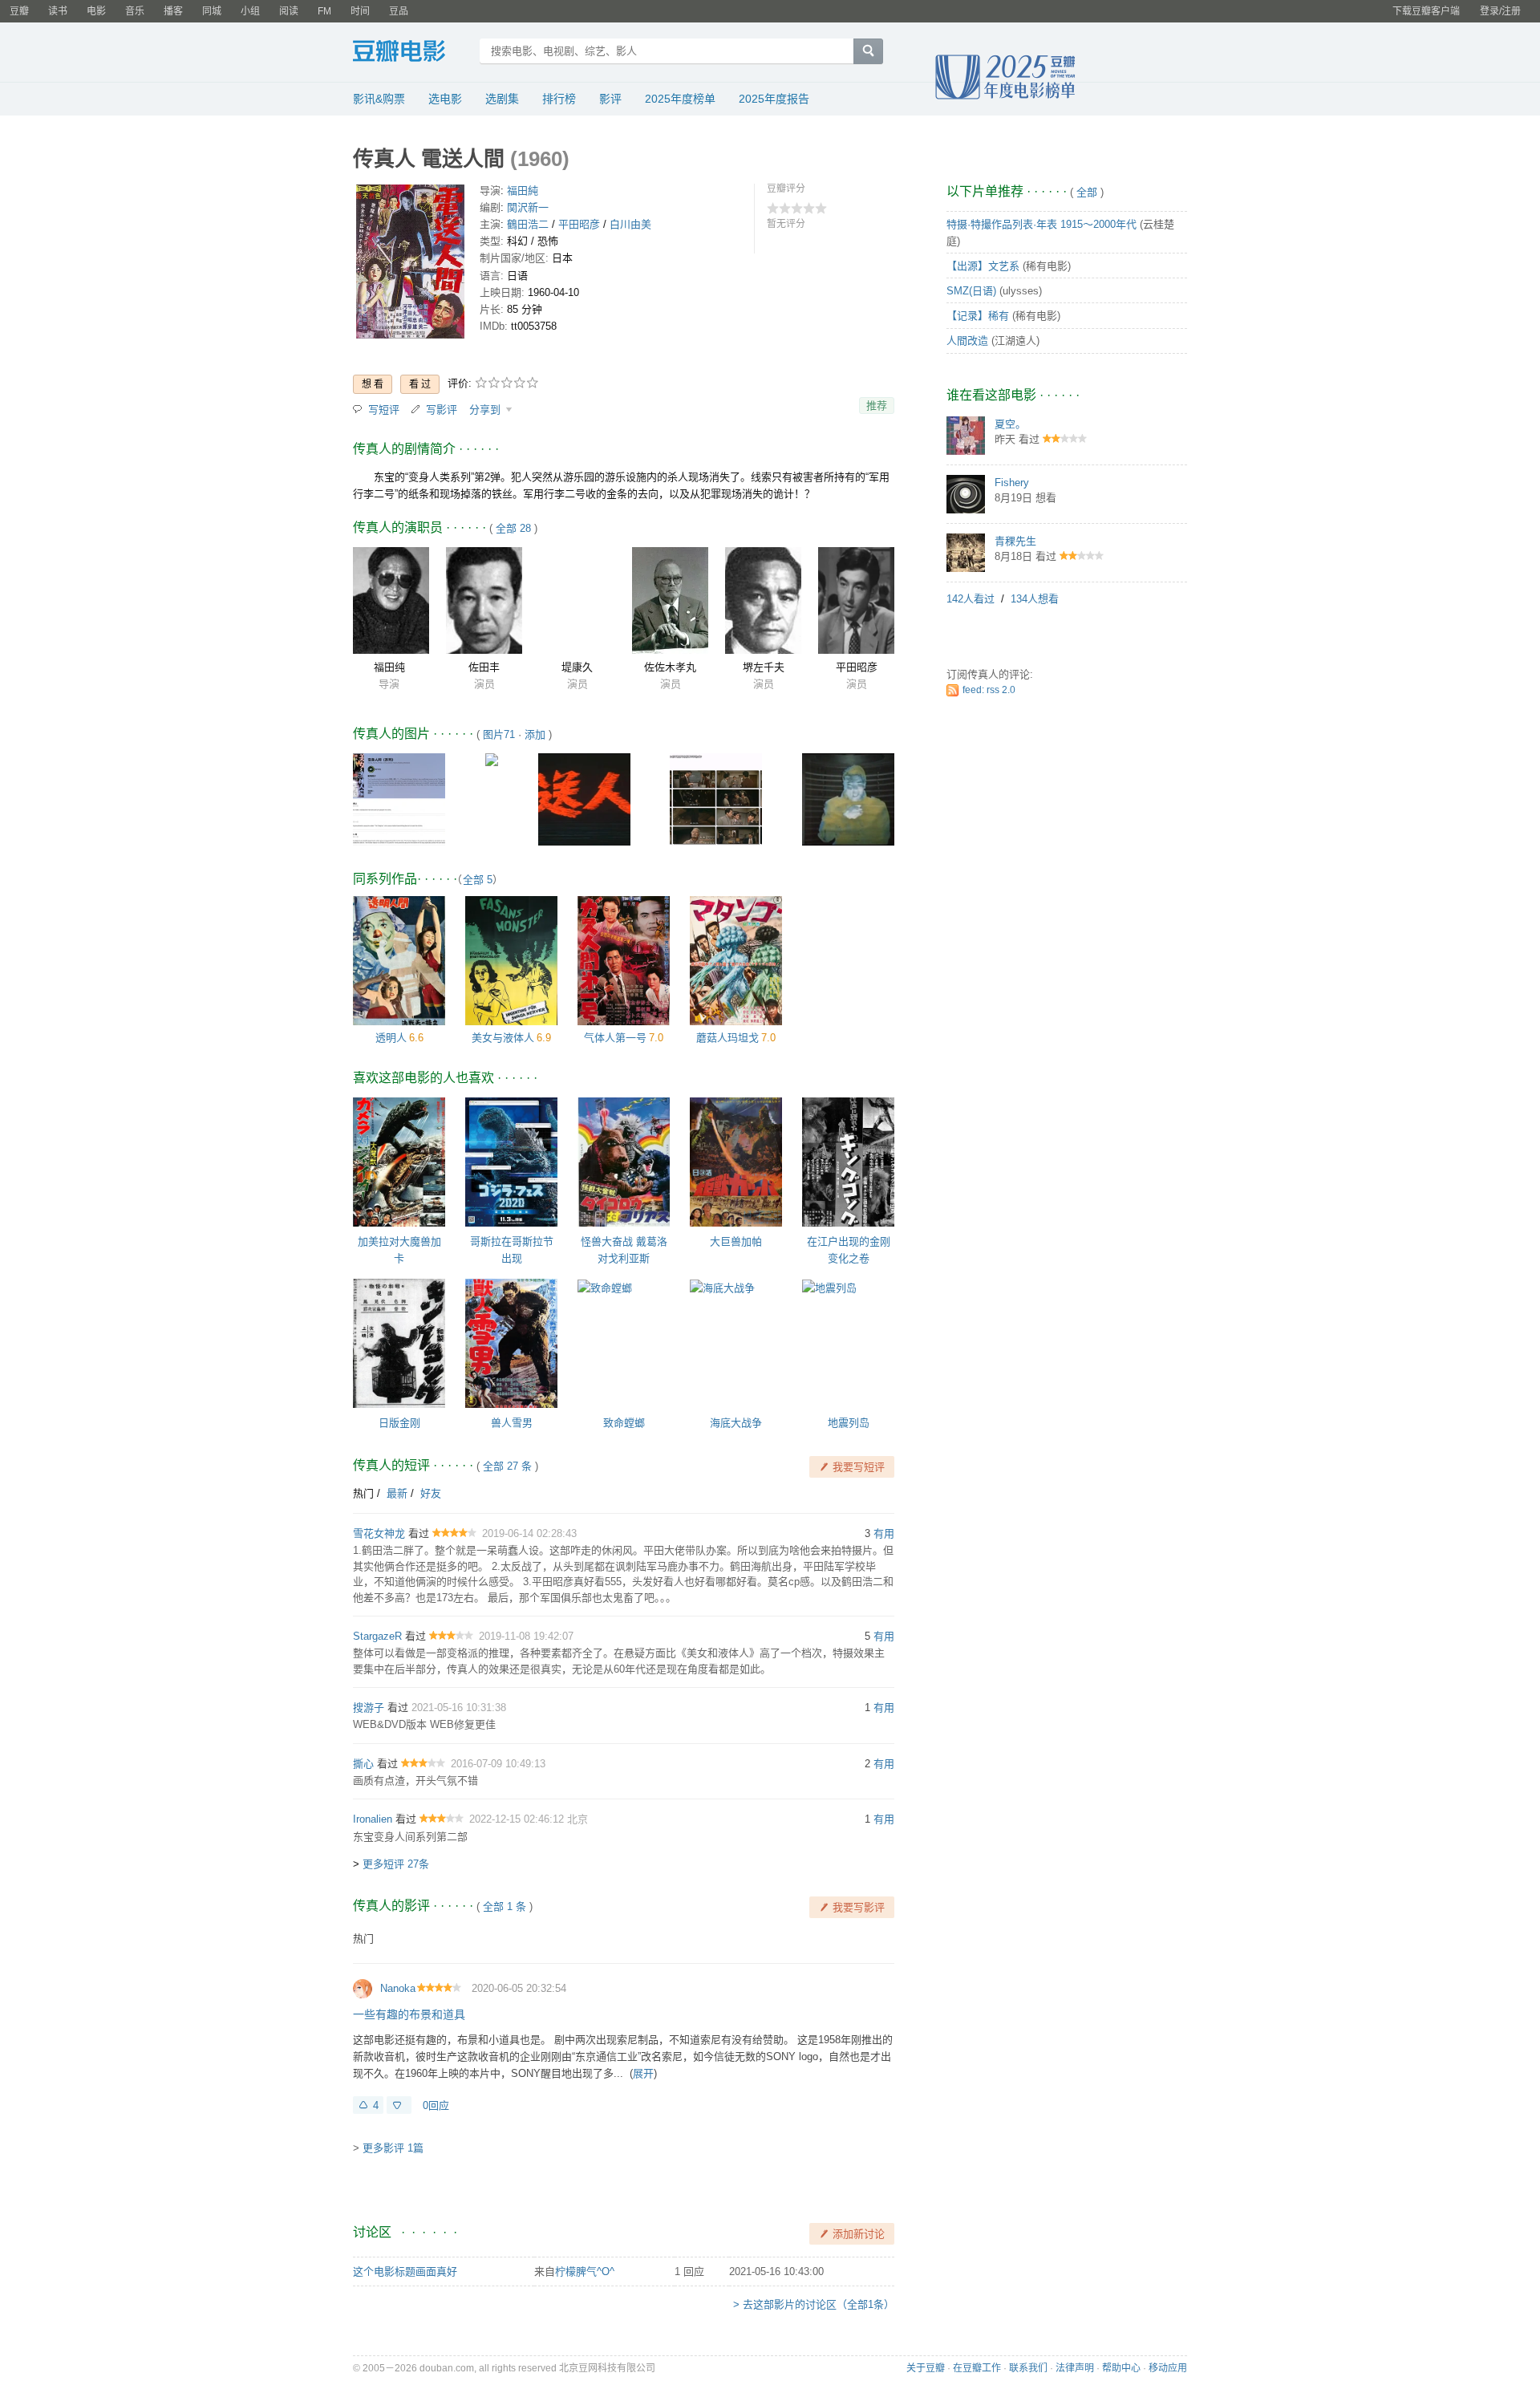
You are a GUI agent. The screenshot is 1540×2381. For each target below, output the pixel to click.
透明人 (391, 1038)
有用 (884, 1533)
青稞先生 (1015, 541)
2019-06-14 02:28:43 (529, 1533)
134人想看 (1035, 599)
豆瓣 (19, 11)
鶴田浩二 (528, 224)
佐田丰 (484, 667)
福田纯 (389, 667)
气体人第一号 (615, 1038)
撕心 (363, 1764)
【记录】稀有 (978, 316)
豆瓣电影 (411, 53)
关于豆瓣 (926, 2368)
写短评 (384, 410)
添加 (535, 734)
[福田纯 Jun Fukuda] (391, 600)
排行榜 (559, 99)
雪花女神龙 (379, 1533)
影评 (610, 99)
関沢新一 (528, 207)
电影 (96, 11)
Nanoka (398, 1988)
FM (324, 11)
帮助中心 (1121, 2368)
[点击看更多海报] (410, 264)
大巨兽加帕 (736, 1241)
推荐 (877, 406)
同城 (212, 11)
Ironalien (373, 1819)
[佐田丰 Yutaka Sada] (484, 600)
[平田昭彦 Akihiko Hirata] (856, 600)
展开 (643, 2073)
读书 (58, 11)
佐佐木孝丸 (670, 667)
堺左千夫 (764, 667)
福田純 (523, 191)
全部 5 (478, 880)
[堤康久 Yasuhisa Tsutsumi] (577, 600)
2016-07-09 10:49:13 (498, 1764)
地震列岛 (849, 1423)
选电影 (445, 99)
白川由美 (630, 224)
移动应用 (1168, 2368)
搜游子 (369, 1708)
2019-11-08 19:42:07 (526, 1636)
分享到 (486, 410)
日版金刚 (399, 1423)
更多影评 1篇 (393, 2148)
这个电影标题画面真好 (405, 2271)
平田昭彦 (579, 224)
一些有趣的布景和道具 (409, 2014)
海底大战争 (736, 1423)
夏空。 (1010, 424)
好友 (431, 1493)
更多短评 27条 (396, 1864)
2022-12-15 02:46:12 (518, 1819)
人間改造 (967, 341)
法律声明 (1075, 2368)
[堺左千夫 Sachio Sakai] (763, 600)
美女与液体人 (503, 1038)
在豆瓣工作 (977, 2368)
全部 (1087, 192)
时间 (360, 11)
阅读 (289, 11)
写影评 (442, 410)
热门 (363, 1493)
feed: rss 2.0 (989, 690)
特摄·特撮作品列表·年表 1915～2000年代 (1042, 224)
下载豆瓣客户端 (1426, 11)
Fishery (1012, 483)
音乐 (135, 11)
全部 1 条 (505, 1906)
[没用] (399, 2105)
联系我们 (1028, 2368)
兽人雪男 (512, 1423)
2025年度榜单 (680, 99)
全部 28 (513, 528)
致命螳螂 (624, 1423)
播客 (173, 11)
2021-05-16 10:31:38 (459, 1708)
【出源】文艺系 (983, 266)
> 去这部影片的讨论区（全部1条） (814, 2304)
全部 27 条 (507, 1466)
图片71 (499, 734)
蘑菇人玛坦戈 (727, 1038)
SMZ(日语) (971, 291)
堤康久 (577, 667)
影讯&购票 (379, 99)
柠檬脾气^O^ (585, 2271)
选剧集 (502, 99)
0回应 (436, 2105)
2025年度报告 (774, 99)
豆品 (399, 11)
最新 (397, 1493)
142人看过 (971, 599)
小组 (250, 11)
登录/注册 (1500, 11)
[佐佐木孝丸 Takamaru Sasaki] (670, 600)
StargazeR (377, 1636)
